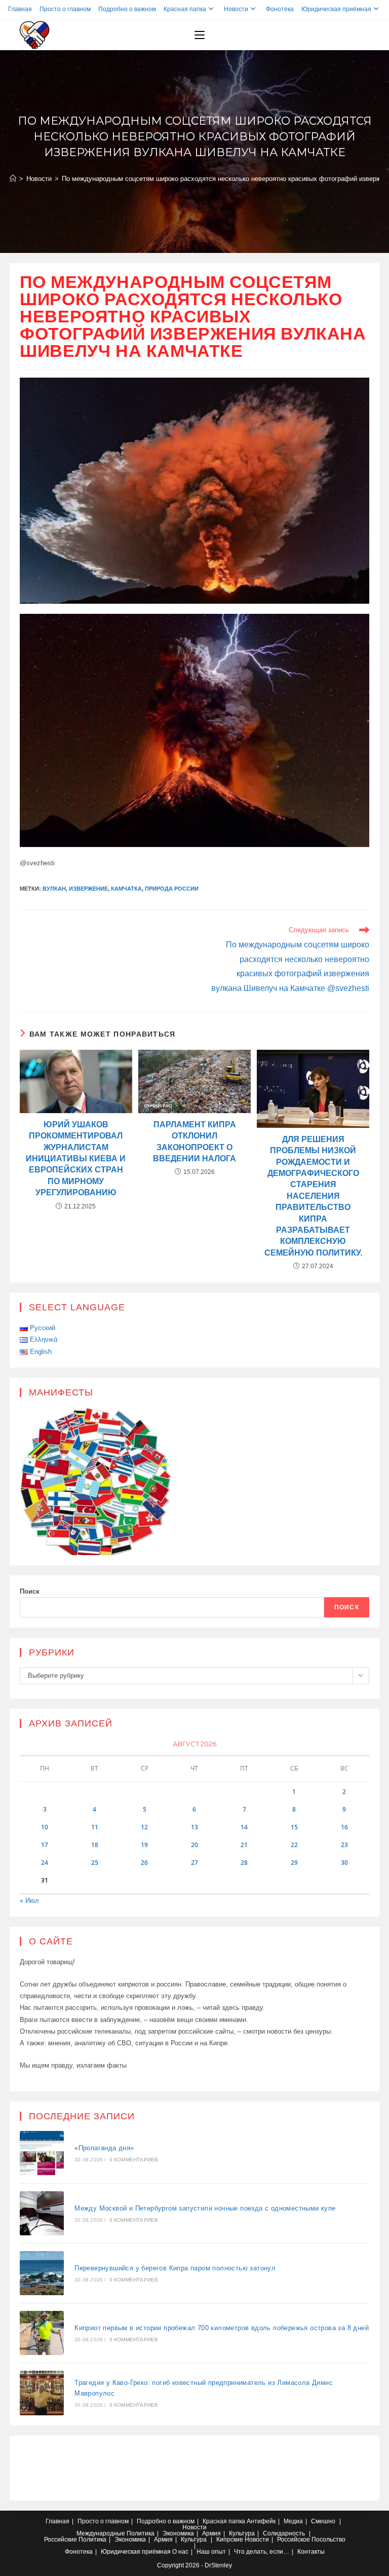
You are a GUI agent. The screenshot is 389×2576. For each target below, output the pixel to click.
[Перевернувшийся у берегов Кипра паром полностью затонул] (42, 2273)
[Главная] (13, 179)
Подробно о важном (127, 9)
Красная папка (185, 9)
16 (344, 1827)
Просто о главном (65, 9)
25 (95, 1863)
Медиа (293, 2521)
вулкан (54, 889)
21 (244, 1845)
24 (45, 1863)
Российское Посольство (311, 2540)
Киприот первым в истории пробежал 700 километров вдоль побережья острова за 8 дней (222, 2328)
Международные (101, 2533)
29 (294, 1863)
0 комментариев (134, 2160)
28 (244, 1863)
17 (45, 1845)
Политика (141, 2533)
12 (144, 1827)
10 (45, 1827)
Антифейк (261, 2521)
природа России (172, 889)
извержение (88, 889)
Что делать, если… (262, 2552)
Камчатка (126, 889)
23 (344, 1845)
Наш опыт (211, 2552)
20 (194, 1845)
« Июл (29, 1901)
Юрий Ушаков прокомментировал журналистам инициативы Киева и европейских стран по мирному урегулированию (76, 1158)
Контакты (311, 2552)
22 (294, 1845)
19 (144, 1845)
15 (294, 1827)
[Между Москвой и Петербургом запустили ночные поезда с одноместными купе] (42, 2213)
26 (144, 1863)
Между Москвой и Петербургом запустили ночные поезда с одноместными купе (205, 2208)
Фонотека (280, 9)
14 (244, 1827)
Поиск (30, 1591)
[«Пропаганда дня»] (42, 2153)
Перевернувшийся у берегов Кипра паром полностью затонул (175, 2268)
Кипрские (230, 2540)
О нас (180, 2552)
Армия (211, 2533)
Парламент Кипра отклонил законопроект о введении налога (194, 1142)
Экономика (178, 2533)
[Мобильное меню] (200, 35)
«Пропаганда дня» (104, 2148)
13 (194, 1827)
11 (95, 1827)
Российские (61, 2540)
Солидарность (284, 2533)
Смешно (323, 2521)
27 (194, 1863)
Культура (242, 2533)
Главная (20, 9)
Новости (236, 9)
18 (95, 1845)
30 (344, 1863)
